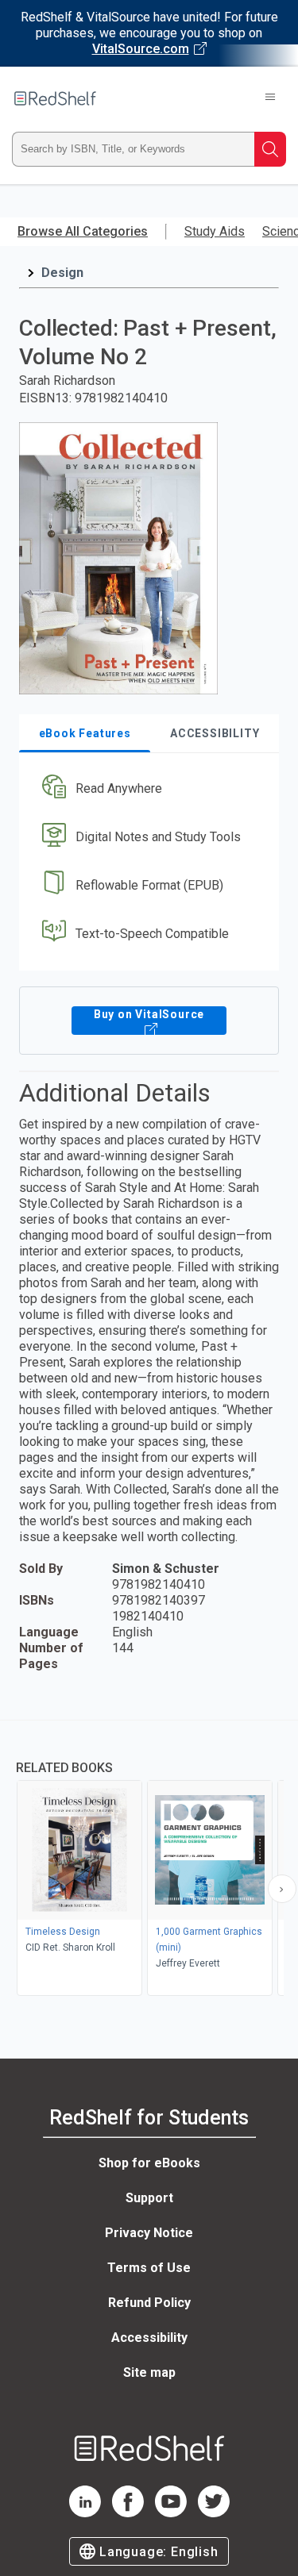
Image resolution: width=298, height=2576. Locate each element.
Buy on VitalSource (149, 1014)
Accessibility (149, 2338)
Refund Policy (149, 2303)
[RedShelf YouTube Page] (171, 2513)
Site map (149, 2372)
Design (62, 273)
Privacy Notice (149, 2233)
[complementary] (149, 1860)
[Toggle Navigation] (270, 98)
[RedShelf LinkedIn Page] (85, 2513)
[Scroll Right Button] (282, 1889)
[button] (147, 789)
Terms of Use (149, 2268)
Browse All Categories (83, 231)
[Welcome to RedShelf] (55, 98)
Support (149, 2198)
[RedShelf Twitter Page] (214, 2513)
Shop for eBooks (149, 2163)
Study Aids (215, 231)
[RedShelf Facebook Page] (128, 2513)
